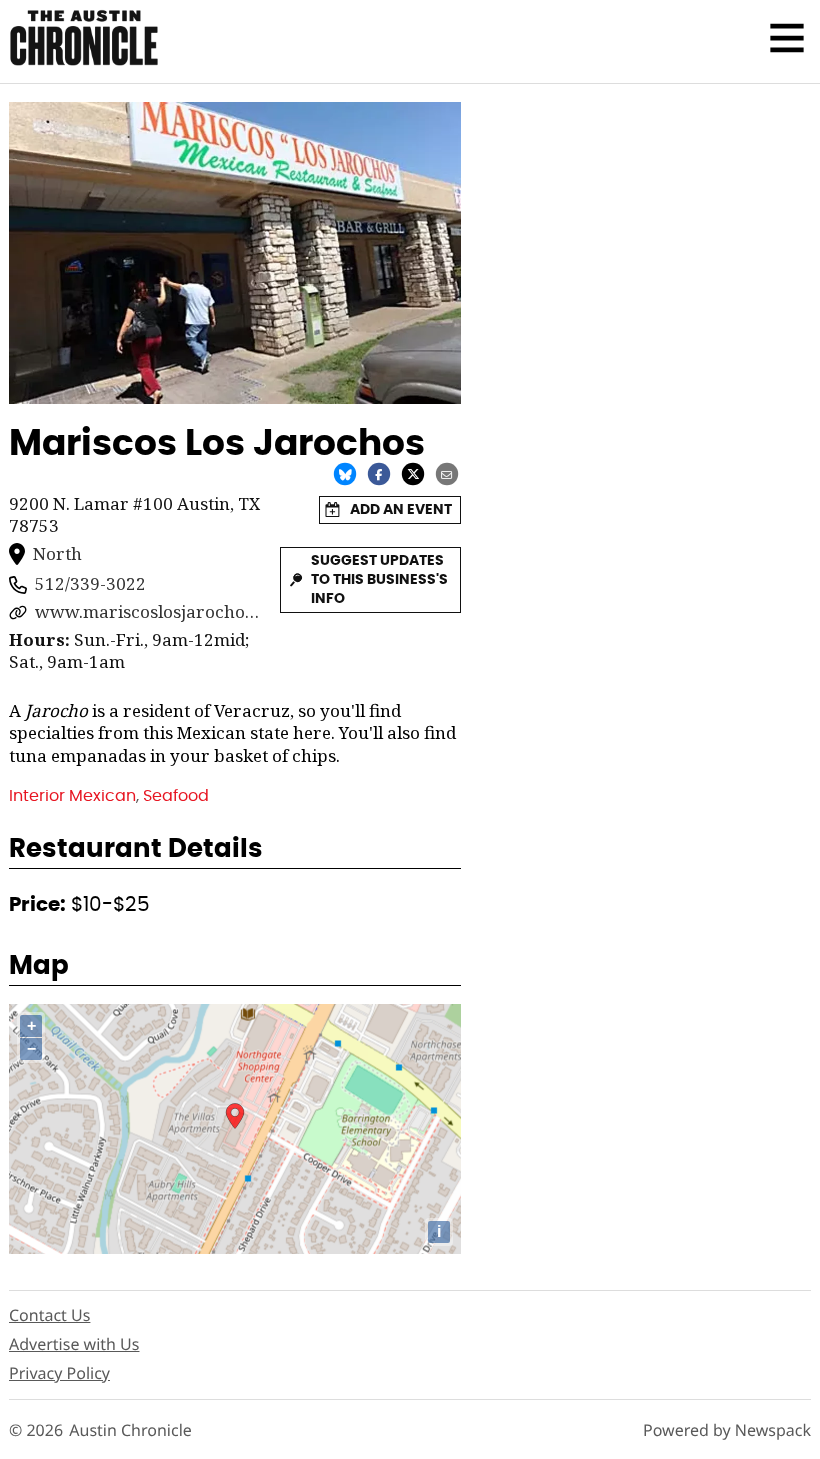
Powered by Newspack (727, 1430)
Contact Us (49, 1315)
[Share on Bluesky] (345, 473)
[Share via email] (447, 473)
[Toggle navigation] (787, 38)
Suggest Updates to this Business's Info (379, 579)
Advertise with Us (74, 1344)
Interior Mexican (72, 796)
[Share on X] (413, 473)
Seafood (176, 796)
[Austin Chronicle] (84, 37)
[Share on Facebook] (379, 473)
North (57, 554)
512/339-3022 (90, 584)
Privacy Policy (59, 1373)
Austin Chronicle (130, 1430)
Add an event (401, 510)
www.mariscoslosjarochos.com (148, 612)
